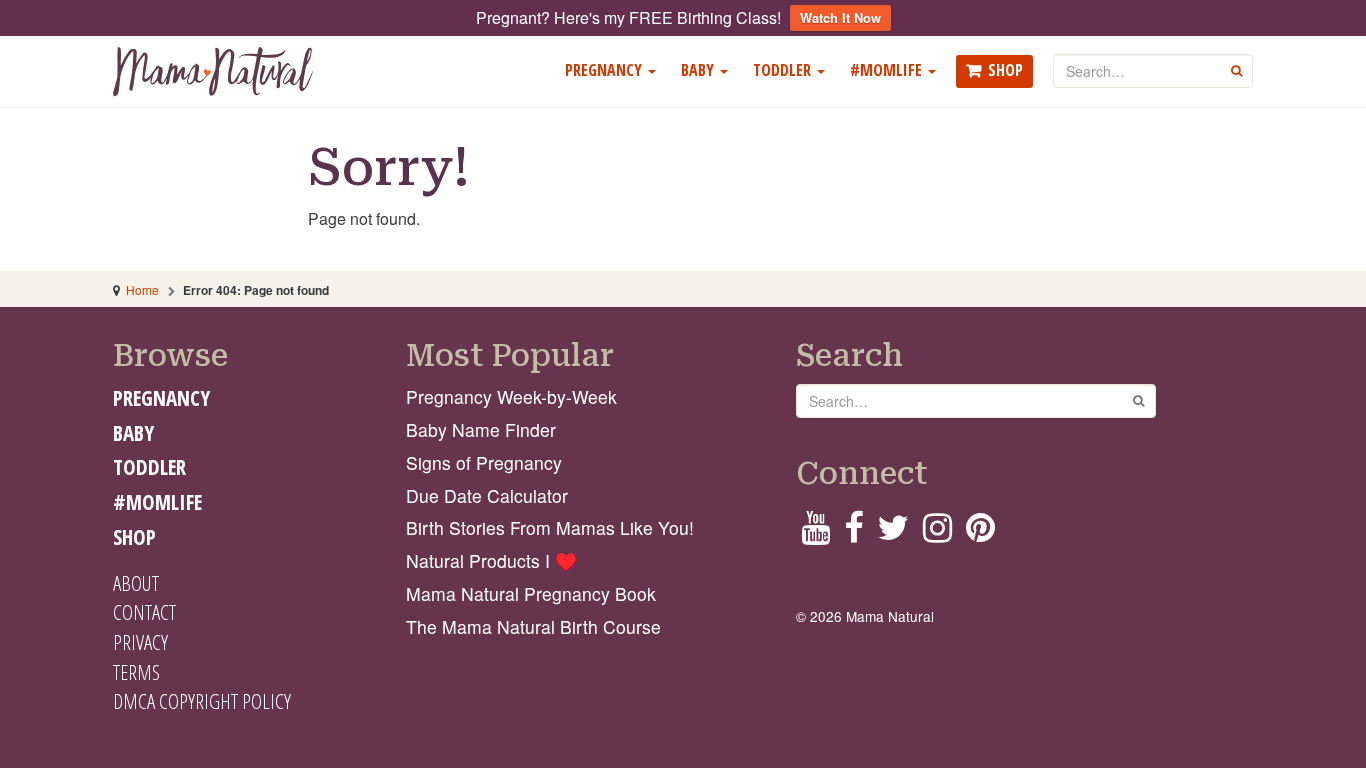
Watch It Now (840, 17)
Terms (136, 672)
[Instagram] (937, 533)
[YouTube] (815, 533)
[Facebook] (853, 533)
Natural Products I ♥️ (491, 560)
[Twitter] (893, 533)
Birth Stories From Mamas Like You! (550, 527)
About (136, 583)
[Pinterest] (980, 533)
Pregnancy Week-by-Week (511, 396)
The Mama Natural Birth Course (533, 626)
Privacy (140, 642)
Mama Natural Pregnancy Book (531, 593)
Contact (144, 612)
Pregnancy (605, 70)
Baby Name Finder (481, 429)
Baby (699, 70)
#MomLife (888, 70)
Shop (1005, 70)
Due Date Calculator (487, 495)
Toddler (784, 70)
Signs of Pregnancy (484, 462)
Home (142, 289)
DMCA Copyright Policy (202, 701)
